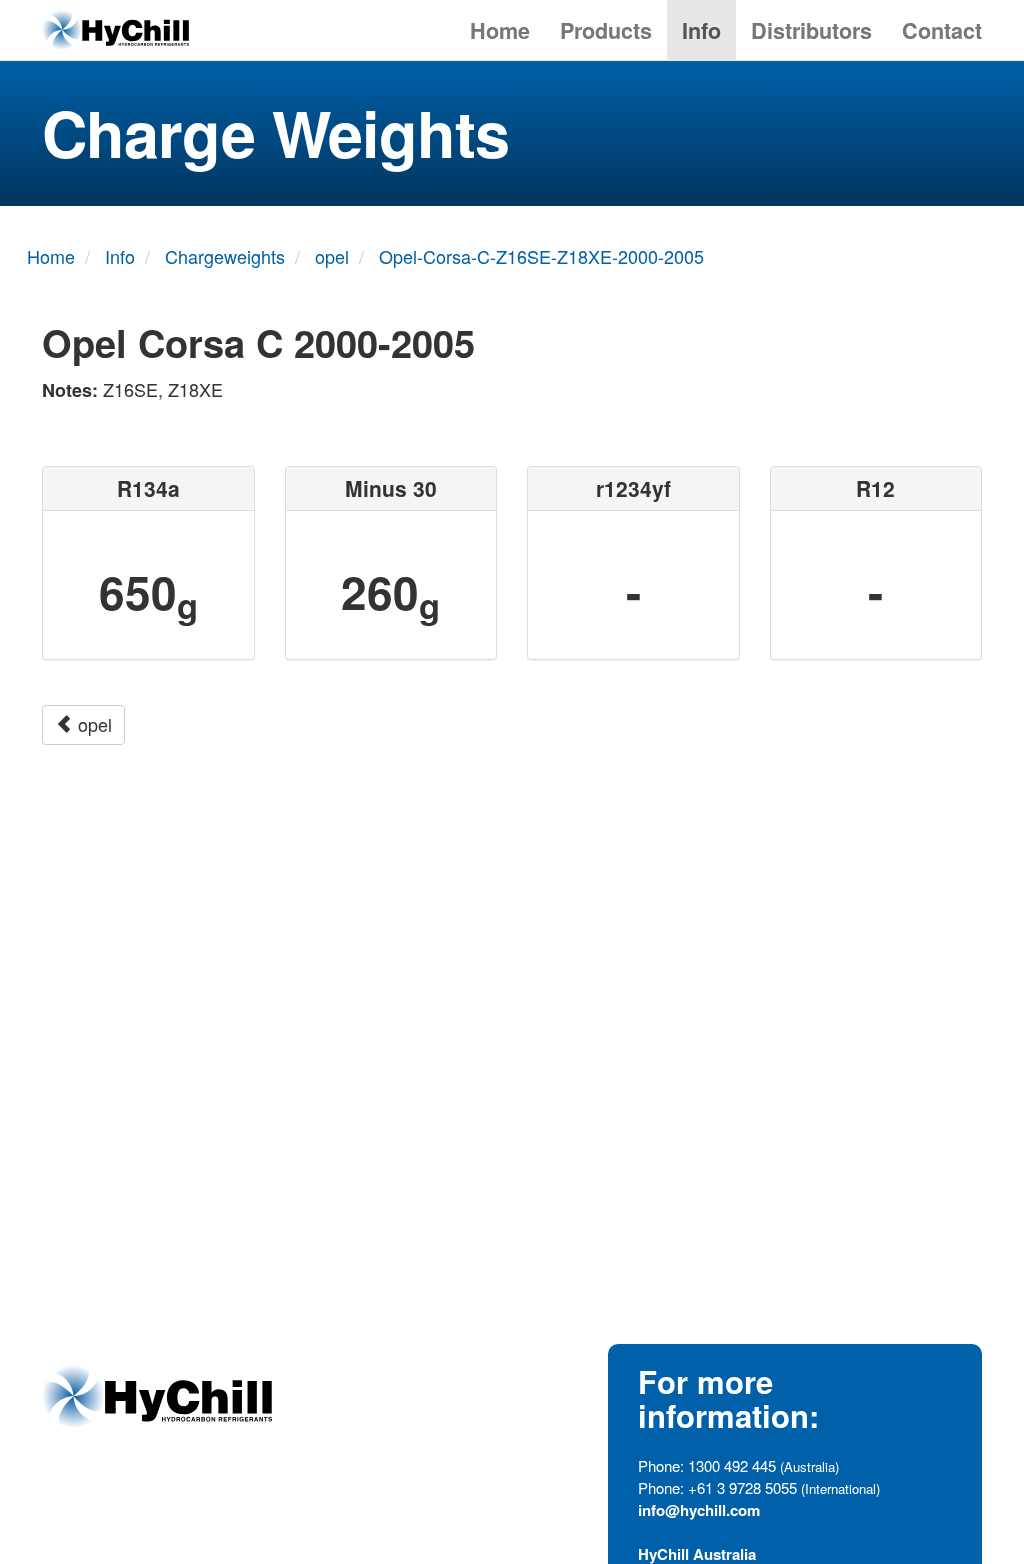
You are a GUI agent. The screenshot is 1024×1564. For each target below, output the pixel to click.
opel (92, 724)
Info (701, 30)
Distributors (811, 30)
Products (606, 30)
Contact (942, 30)
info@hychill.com (699, 1510)
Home (500, 30)
